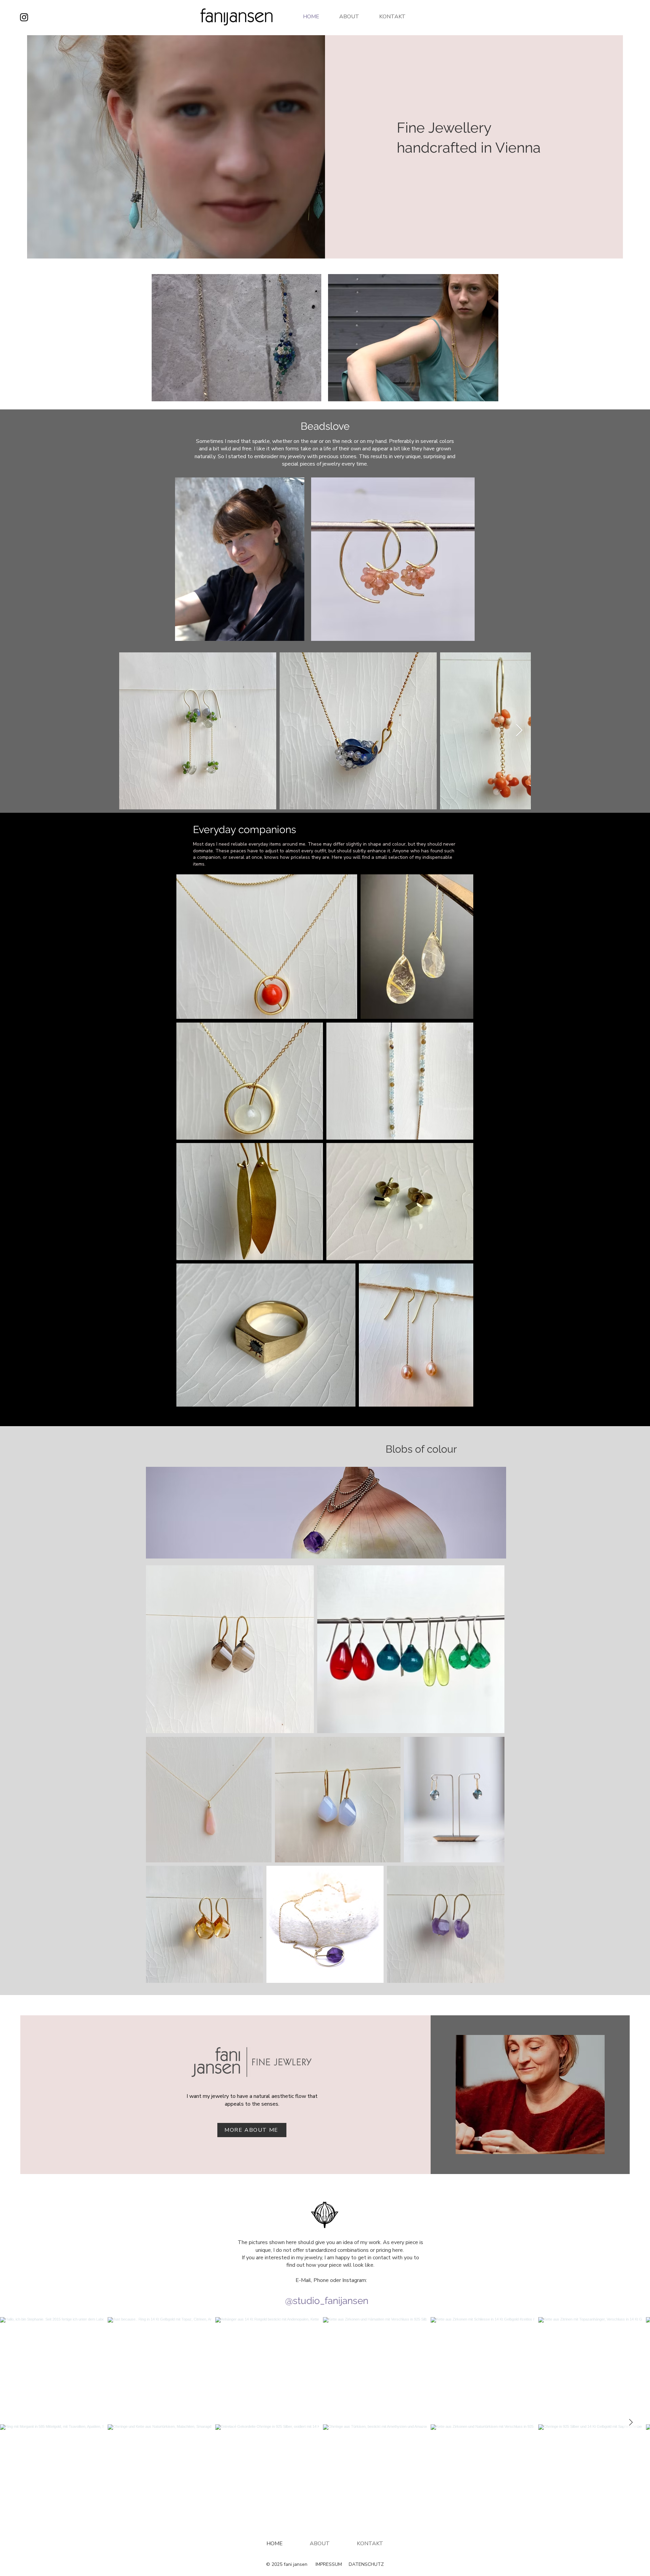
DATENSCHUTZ (366, 2564)
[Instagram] (24, 17)
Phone (321, 2280)
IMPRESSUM (329, 2564)
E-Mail (303, 2280)
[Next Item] (519, 731)
